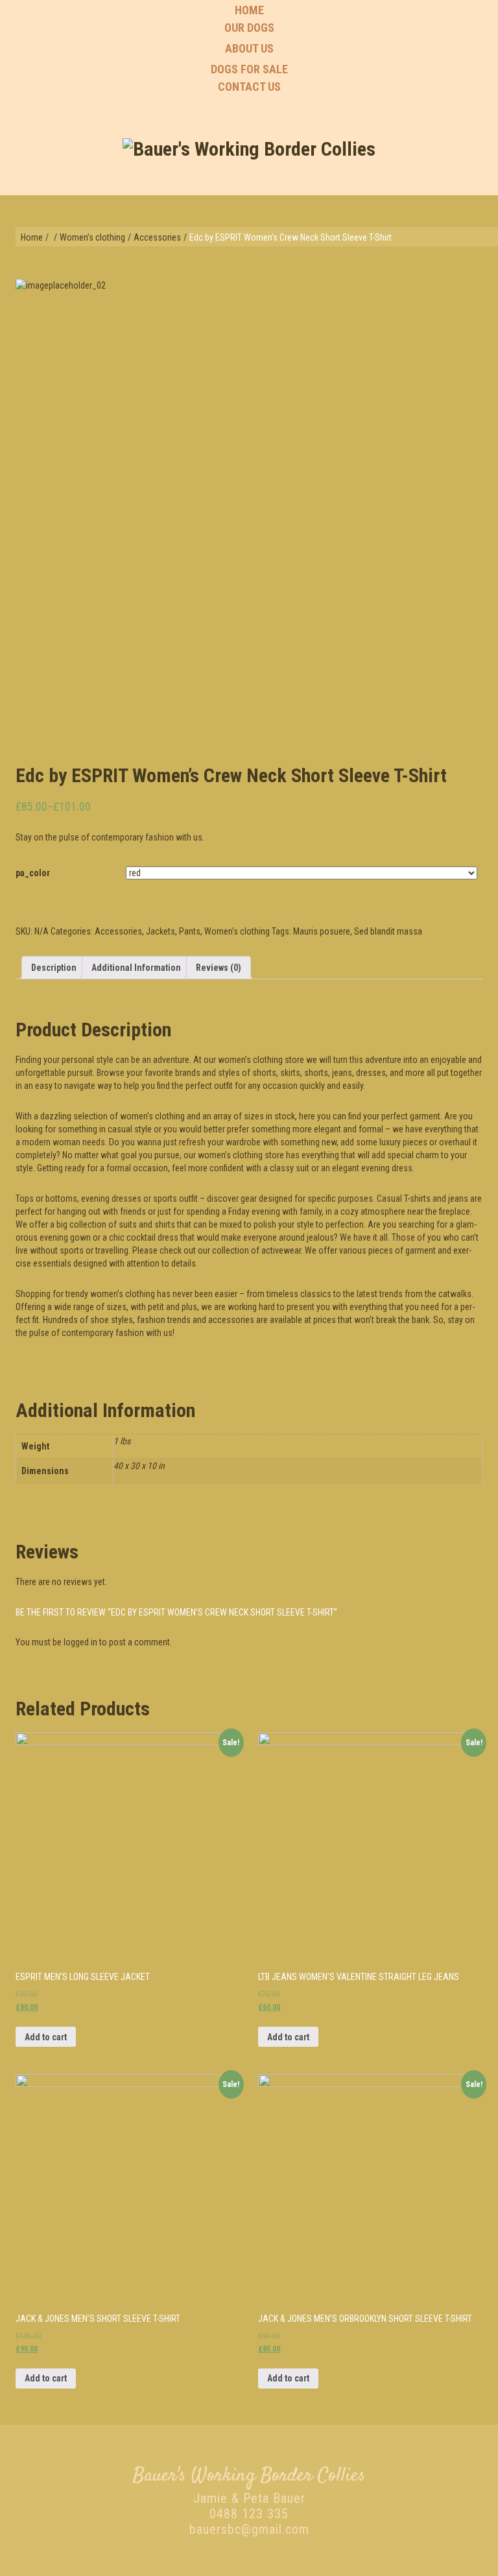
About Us (249, 48)
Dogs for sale (249, 69)
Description (54, 968)
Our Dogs (249, 28)
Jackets (160, 931)
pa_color (33, 873)
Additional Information (136, 968)
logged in (80, 1642)
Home (249, 10)
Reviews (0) (219, 968)
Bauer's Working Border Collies (249, 2476)
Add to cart (46, 2037)
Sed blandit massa (388, 931)
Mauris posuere (322, 931)
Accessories (157, 237)
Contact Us (249, 87)
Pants (190, 931)
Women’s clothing (92, 237)
